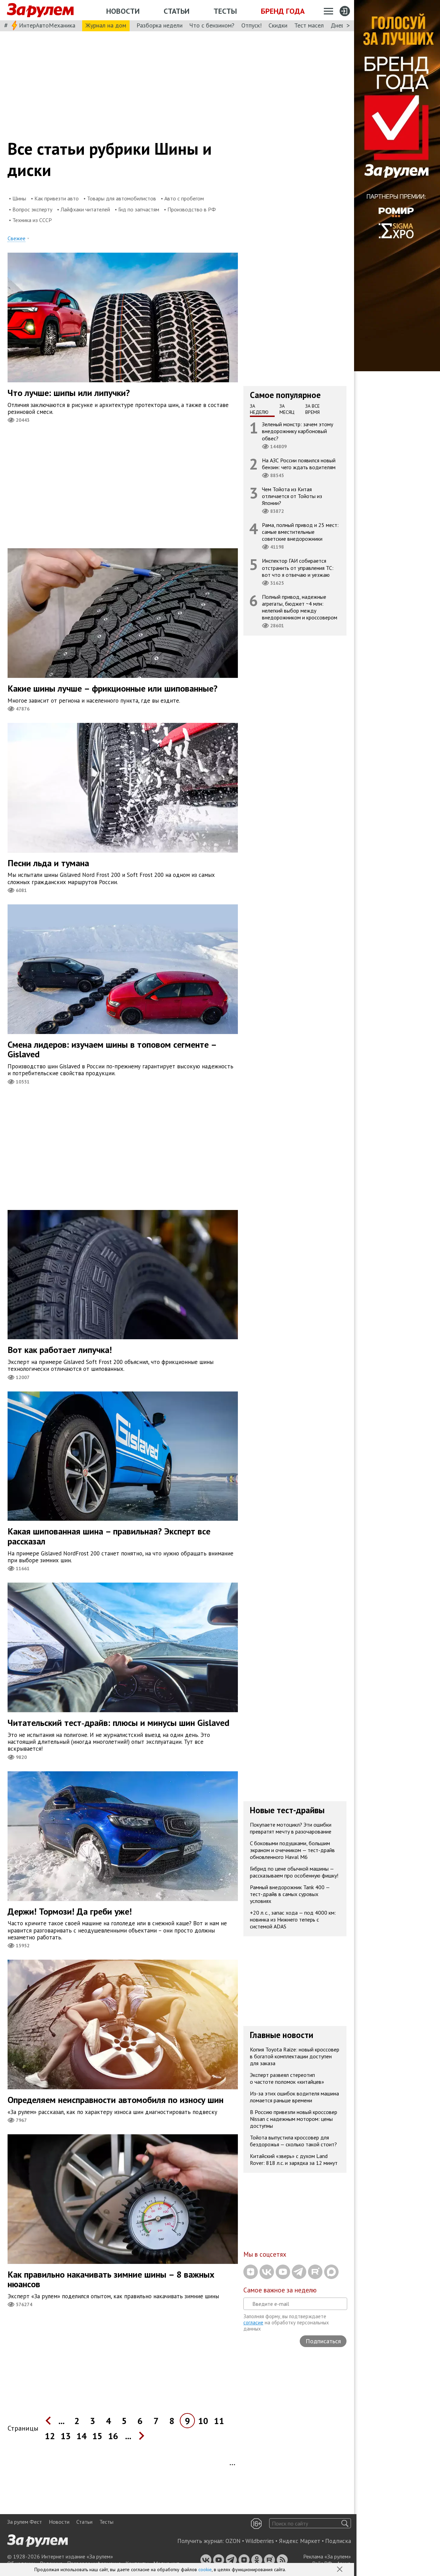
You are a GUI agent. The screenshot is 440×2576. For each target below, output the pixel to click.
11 (219, 2421)
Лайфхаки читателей (85, 209)
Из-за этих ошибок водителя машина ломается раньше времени (294, 2097)
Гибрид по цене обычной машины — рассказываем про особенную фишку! (294, 1872)
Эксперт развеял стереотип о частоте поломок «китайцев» (287, 2078)
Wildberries (260, 2541)
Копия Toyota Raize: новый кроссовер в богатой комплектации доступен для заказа (295, 2056)
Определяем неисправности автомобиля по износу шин (115, 2100)
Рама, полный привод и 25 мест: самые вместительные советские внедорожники (300, 532)
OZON (233, 2541)
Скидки (278, 25)
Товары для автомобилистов (122, 198)
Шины (19, 198)
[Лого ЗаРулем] (40, 10)
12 (50, 2436)
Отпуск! (251, 25)
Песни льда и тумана (48, 863)
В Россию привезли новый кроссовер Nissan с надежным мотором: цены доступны (294, 2119)
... (62, 2421)
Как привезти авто (57, 198)
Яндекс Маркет (300, 2541)
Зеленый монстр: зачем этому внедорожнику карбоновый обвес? (298, 431)
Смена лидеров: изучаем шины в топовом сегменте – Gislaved (112, 1049)
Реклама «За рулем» (327, 2556)
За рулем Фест (25, 2522)
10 (203, 2421)
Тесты (225, 11)
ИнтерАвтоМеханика (47, 25)
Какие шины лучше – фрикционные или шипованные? (113, 688)
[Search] (345, 2523)
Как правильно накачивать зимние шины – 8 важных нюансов (111, 2279)
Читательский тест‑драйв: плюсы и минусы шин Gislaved (118, 1723)
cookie (205, 2569)
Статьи (177, 11)
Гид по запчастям (139, 209)
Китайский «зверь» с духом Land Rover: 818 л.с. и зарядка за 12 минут (294, 2159)
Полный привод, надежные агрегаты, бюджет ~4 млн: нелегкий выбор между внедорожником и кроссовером (300, 607)
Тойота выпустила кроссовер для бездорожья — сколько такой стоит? (293, 2141)
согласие (253, 2322)
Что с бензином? (212, 25)
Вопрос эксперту (32, 209)
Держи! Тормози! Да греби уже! (70, 1911)
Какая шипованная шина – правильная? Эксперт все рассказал (109, 1536)
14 (81, 2436)
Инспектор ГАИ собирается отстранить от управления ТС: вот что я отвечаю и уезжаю (298, 568)
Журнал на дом (106, 25)
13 (66, 2436)
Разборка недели (159, 25)
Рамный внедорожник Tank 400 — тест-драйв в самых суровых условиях (290, 1894)
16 (113, 2436)
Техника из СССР (32, 220)
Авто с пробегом (184, 198)
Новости (123, 11)
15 (97, 2436)
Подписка (338, 2541)
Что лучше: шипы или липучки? (69, 393)
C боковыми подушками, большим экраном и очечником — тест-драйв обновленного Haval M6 (292, 1850)
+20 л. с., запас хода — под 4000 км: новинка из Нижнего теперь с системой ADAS (293, 1919)
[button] (340, 2570)
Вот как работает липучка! (60, 1350)
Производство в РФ (192, 209)
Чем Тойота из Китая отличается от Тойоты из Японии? (292, 496)
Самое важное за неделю (280, 2290)
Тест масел (309, 25)
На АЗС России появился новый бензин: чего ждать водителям (299, 464)
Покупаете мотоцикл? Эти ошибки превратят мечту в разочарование (291, 1828)
